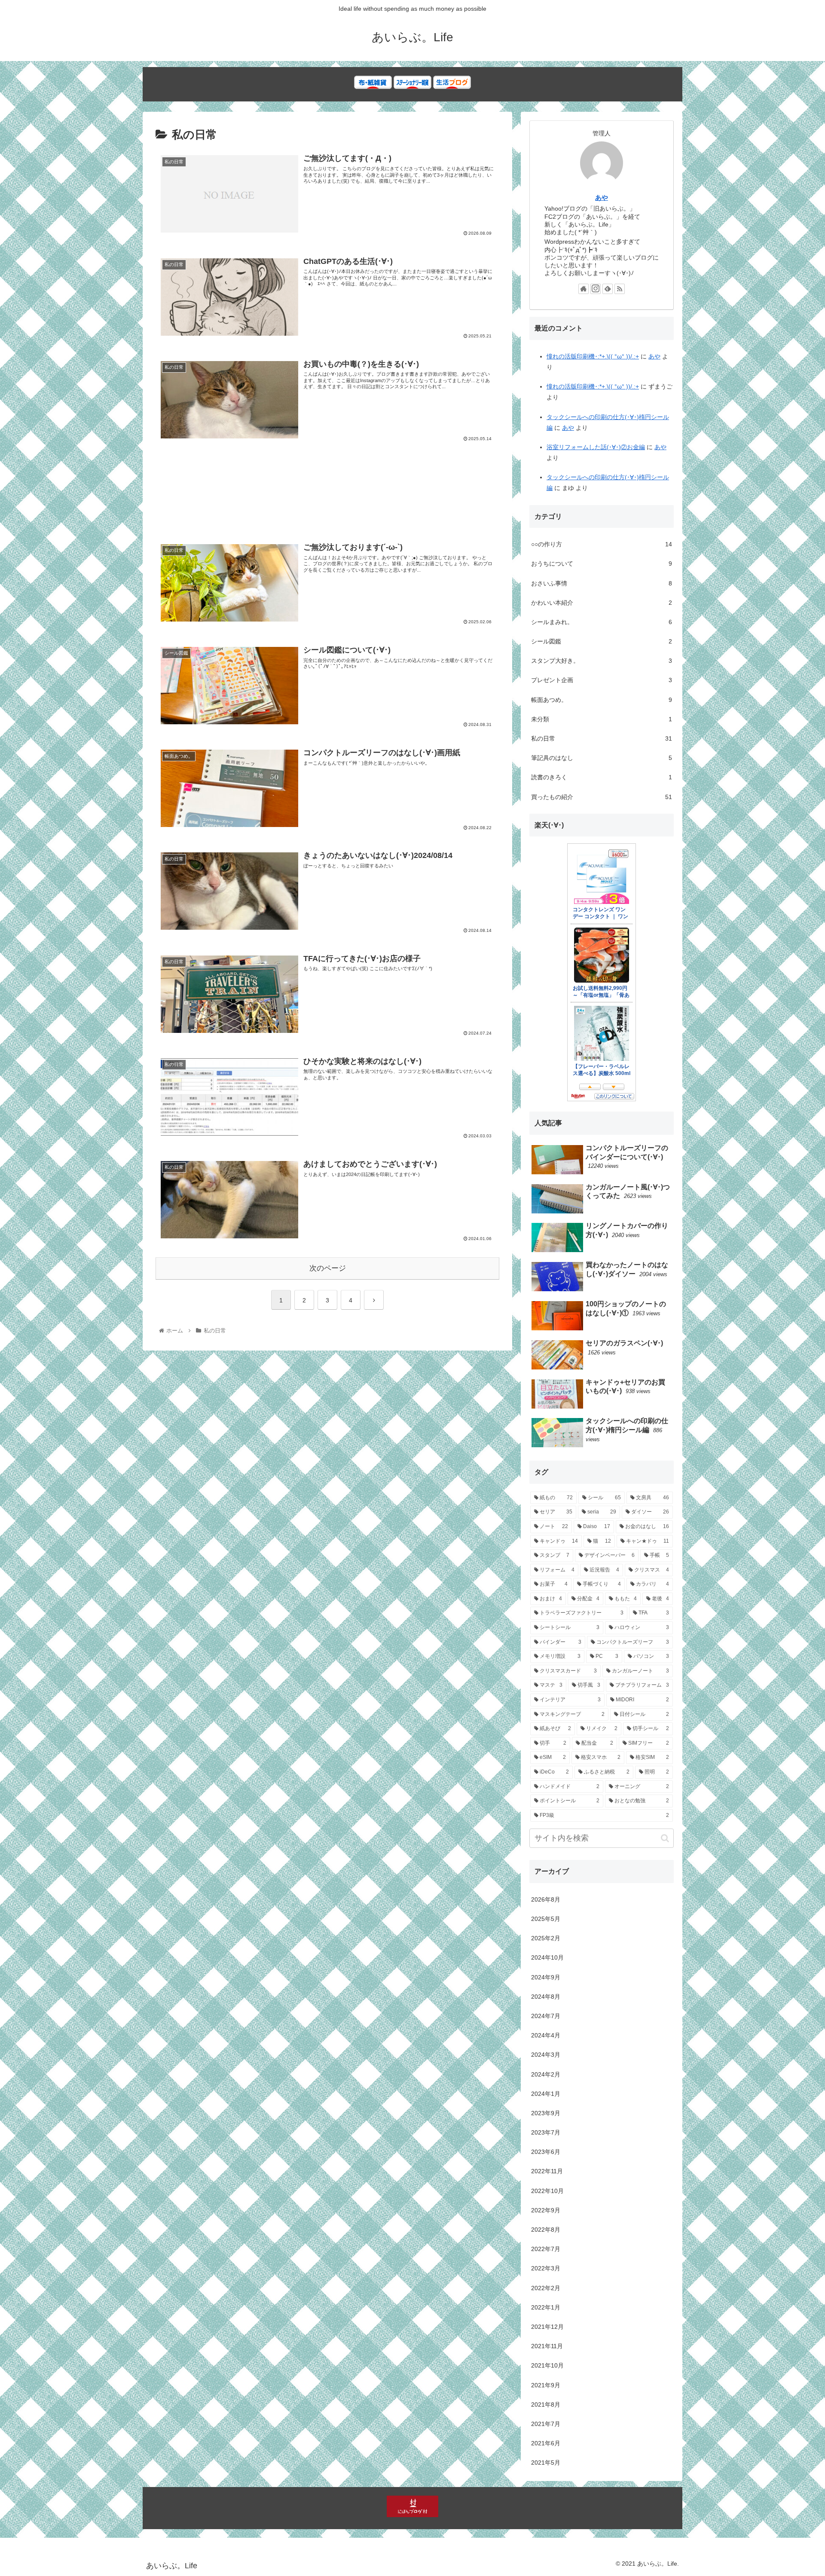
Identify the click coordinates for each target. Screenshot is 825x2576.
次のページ (328, 1268)
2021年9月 (546, 2385)
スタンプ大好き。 (602, 661)
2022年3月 (546, 2268)
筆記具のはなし (602, 758)
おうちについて (602, 564)
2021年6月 (546, 2443)
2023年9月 (546, 2113)
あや (602, 198)
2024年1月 (546, 2094)
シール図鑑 (602, 641)
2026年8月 (546, 1899)
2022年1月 (546, 2307)
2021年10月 (547, 2365)
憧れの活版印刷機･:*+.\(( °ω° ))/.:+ (593, 356)
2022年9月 (546, 2210)
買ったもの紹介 (602, 797)
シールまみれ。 (602, 622)
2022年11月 (547, 2171)
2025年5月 (546, 1919)
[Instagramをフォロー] (596, 289)
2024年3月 (546, 2055)
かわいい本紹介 (602, 603)
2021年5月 (546, 2463)
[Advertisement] (327, 498)
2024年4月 (546, 2035)
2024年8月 (546, 1997)
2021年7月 (546, 2424)
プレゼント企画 (602, 680)
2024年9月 (546, 1977)
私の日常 (602, 738)
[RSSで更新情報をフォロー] (620, 289)
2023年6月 (546, 2152)
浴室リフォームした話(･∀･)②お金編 (596, 447)
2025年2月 (546, 1938)
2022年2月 (546, 2288)
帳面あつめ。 (602, 700)
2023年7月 (546, 2132)
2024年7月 (546, 2016)
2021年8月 (546, 2404)
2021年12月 (547, 2327)
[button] (665, 1838)
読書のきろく (602, 777)
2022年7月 (546, 2249)
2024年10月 (547, 1957)
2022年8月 (546, 2230)
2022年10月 (547, 2191)
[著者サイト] (584, 289)
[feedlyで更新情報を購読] (608, 289)
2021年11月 (547, 2346)
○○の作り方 (602, 544)
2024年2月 (546, 2074)
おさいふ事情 (602, 583)
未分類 (602, 719)
